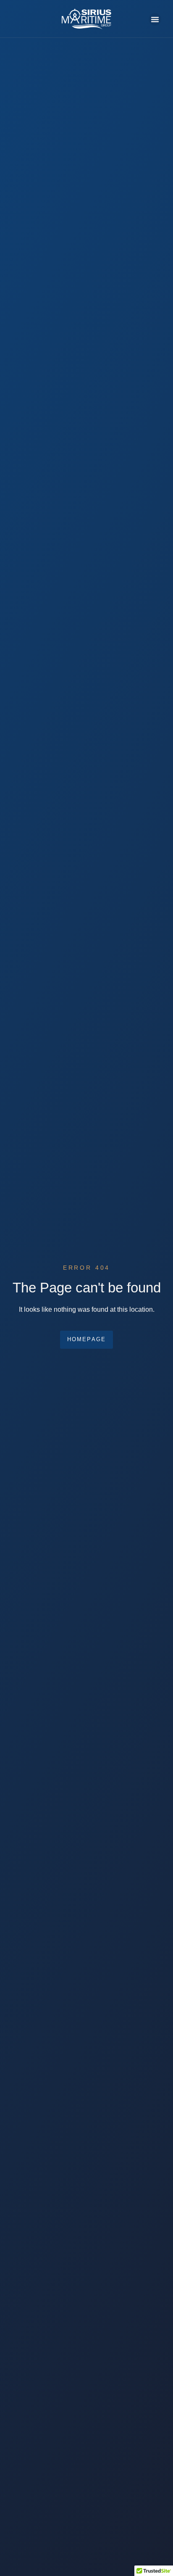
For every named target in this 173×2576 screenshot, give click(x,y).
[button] (155, 19)
